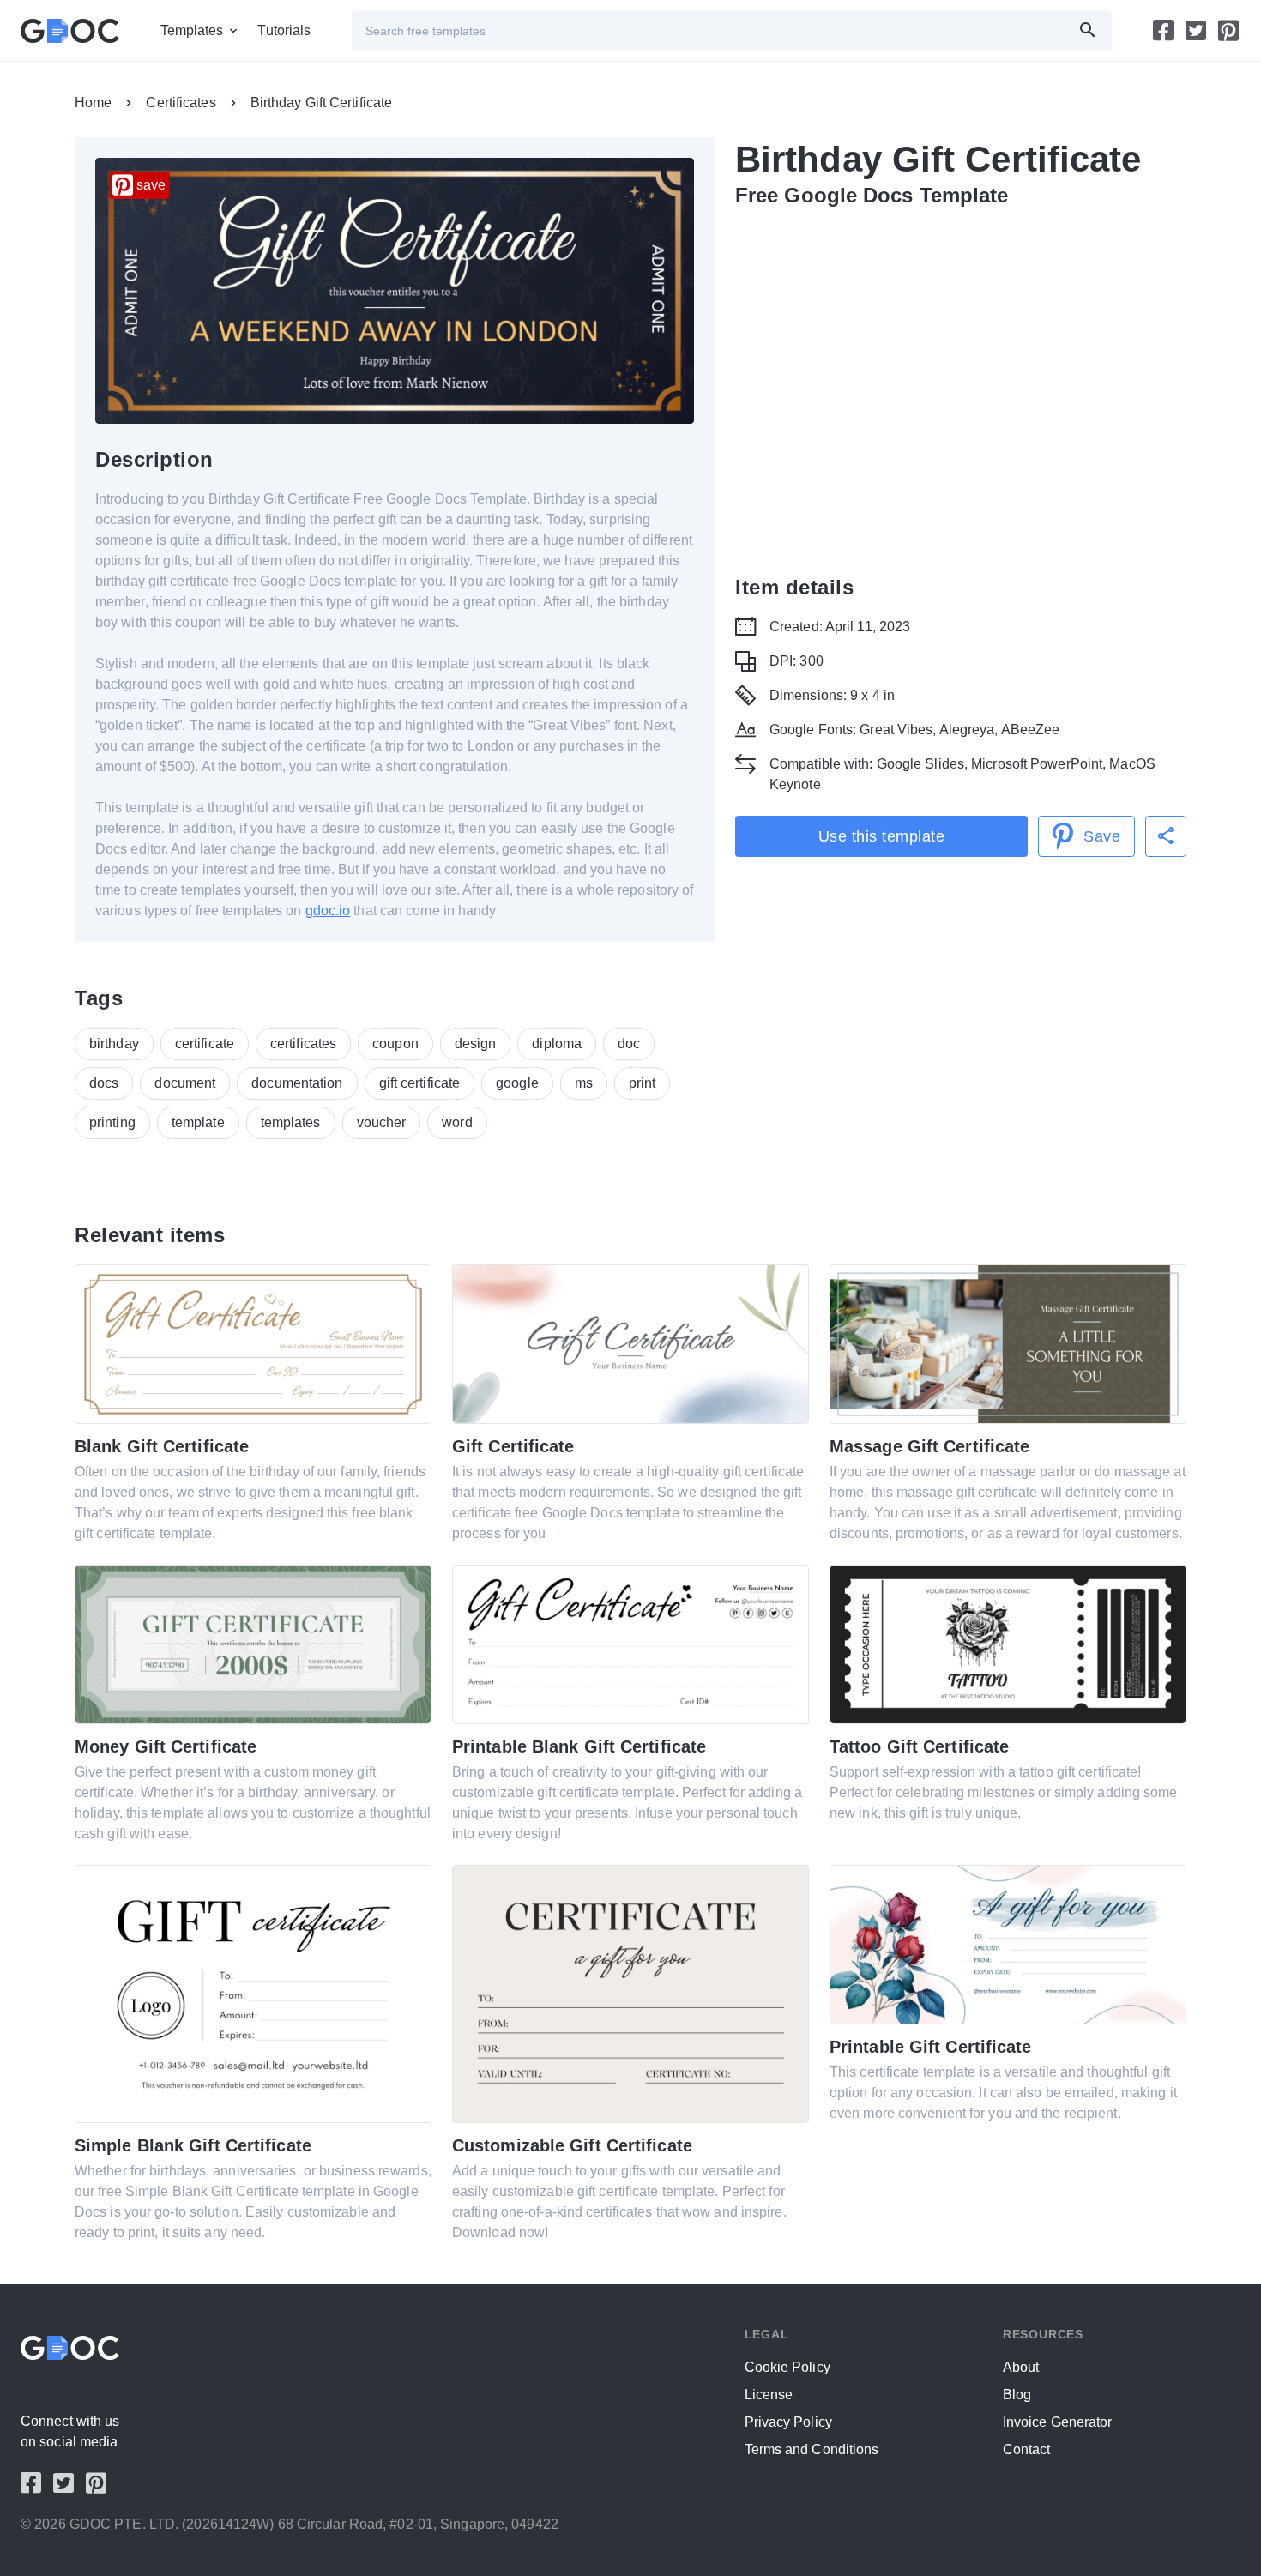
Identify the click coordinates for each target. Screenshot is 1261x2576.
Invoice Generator (1058, 2422)
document (185, 1083)
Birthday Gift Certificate (322, 103)
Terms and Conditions (812, 2449)
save (151, 185)
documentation (297, 1083)
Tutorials (284, 30)
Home (93, 103)
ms (584, 1083)
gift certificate (420, 1083)
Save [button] (1102, 836)
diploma (557, 1044)
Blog (1017, 2395)
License (769, 2395)
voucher (382, 1122)
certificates (303, 1044)
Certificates (181, 103)
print (643, 1083)
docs (104, 1083)
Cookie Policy (787, 2367)
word (457, 1122)
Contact (1027, 2449)
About (1021, 2367)
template (198, 1122)
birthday (114, 1044)
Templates (192, 30)
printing (112, 1122)
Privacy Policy (788, 2422)
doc (629, 1044)
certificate (205, 1044)
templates (291, 1122)
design (476, 1044)
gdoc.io (328, 911)
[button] (1166, 836)
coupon (395, 1044)
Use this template (882, 836)
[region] (961, 388)
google (517, 1083)
